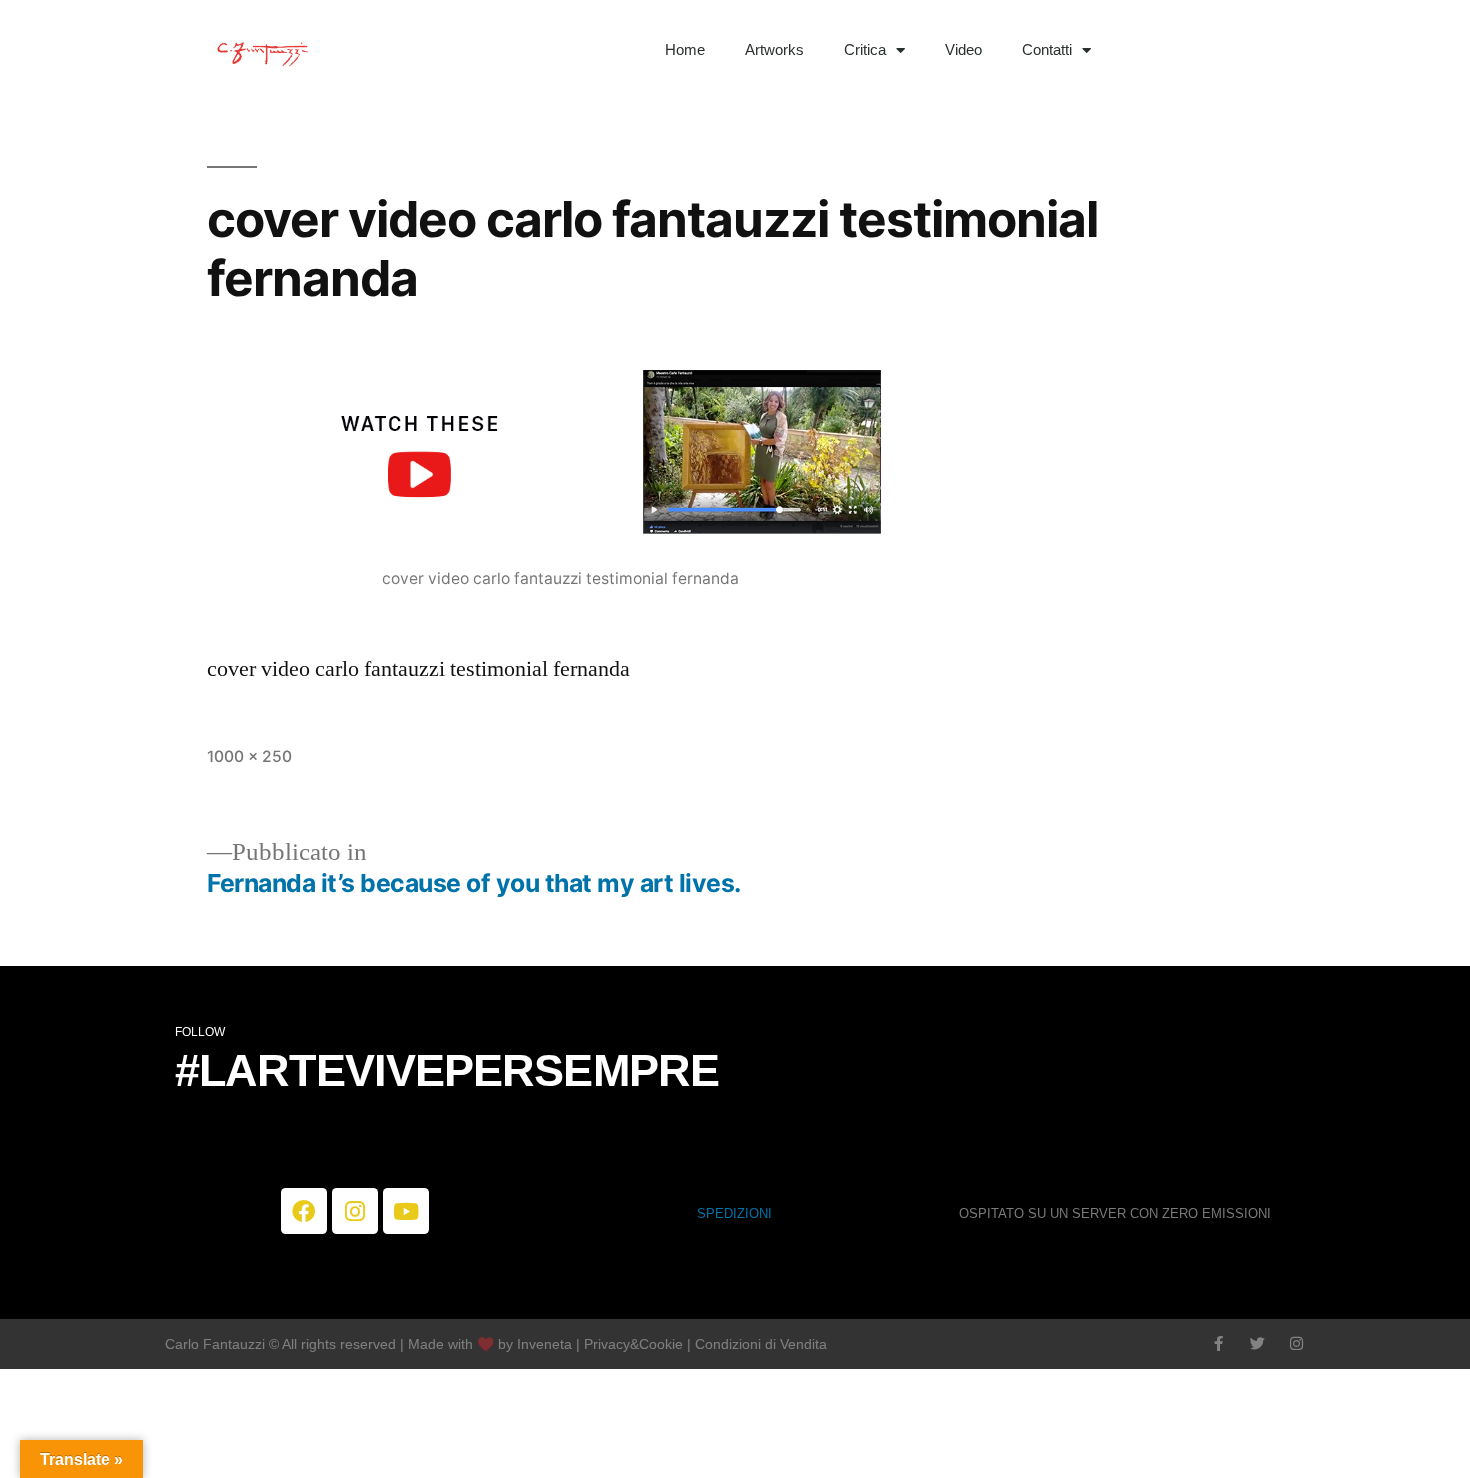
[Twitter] (1257, 1343)
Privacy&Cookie (633, 1344)
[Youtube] (406, 1211)
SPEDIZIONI (734, 1213)
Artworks (774, 49)
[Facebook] (304, 1211)
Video (963, 49)
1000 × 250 (249, 756)
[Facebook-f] (1218, 1343)
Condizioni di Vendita (761, 1344)
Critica (865, 49)
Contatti (1047, 49)
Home (685, 49)
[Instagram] (355, 1211)
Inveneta (546, 1344)
